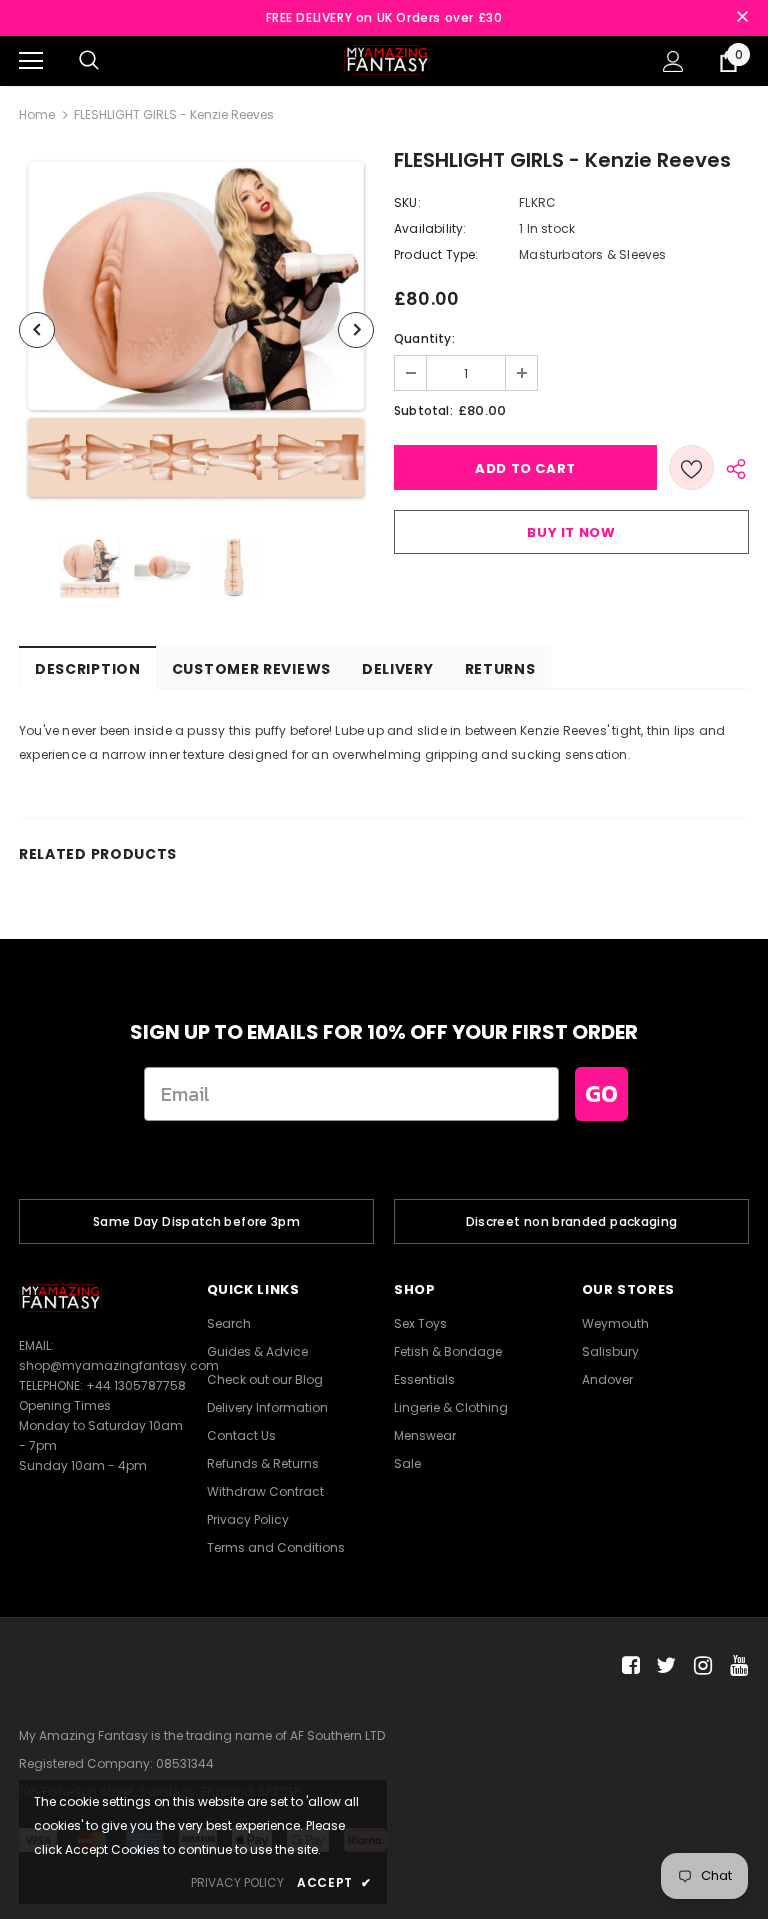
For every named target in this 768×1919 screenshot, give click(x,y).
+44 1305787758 (136, 1385)
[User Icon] (673, 61)
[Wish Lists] (691, 467)
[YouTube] (735, 1666)
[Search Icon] (89, 61)
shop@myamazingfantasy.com (119, 1365)
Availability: (430, 228)
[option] (196, 329)
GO (601, 1093)
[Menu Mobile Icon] (31, 61)
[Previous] (37, 330)
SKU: (407, 202)
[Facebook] (627, 1666)
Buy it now (571, 532)
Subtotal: (423, 410)
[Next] (356, 330)
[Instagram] (699, 1666)
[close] (742, 18)
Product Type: (436, 254)
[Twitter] (663, 1666)
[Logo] (387, 59)
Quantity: (424, 338)
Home (37, 114)
